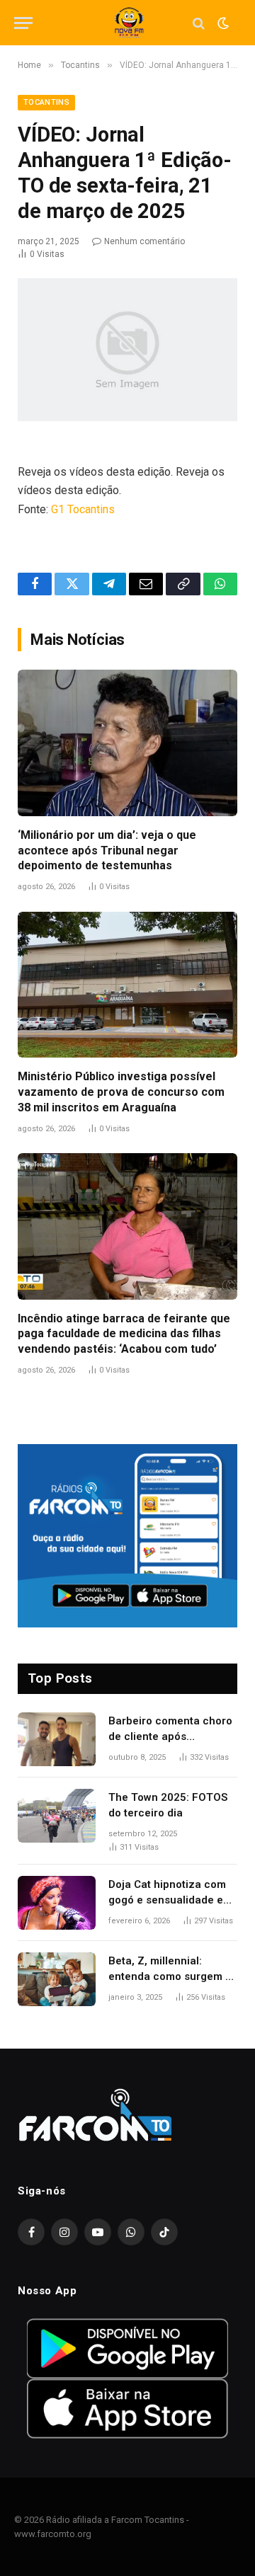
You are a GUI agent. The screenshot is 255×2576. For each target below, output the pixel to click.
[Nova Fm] (127, 23)
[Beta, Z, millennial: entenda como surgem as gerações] (57, 1979)
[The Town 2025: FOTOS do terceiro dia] (57, 1816)
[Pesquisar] (199, 23)
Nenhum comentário (144, 241)
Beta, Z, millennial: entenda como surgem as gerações (173, 1976)
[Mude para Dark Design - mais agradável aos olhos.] (222, 23)
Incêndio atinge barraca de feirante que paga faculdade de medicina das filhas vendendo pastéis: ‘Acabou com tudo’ (124, 1334)
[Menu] (23, 23)
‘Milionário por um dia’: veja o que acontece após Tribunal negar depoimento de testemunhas (107, 851)
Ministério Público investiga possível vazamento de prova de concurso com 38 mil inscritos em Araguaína (121, 1092)
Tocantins (46, 102)
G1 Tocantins (83, 509)
